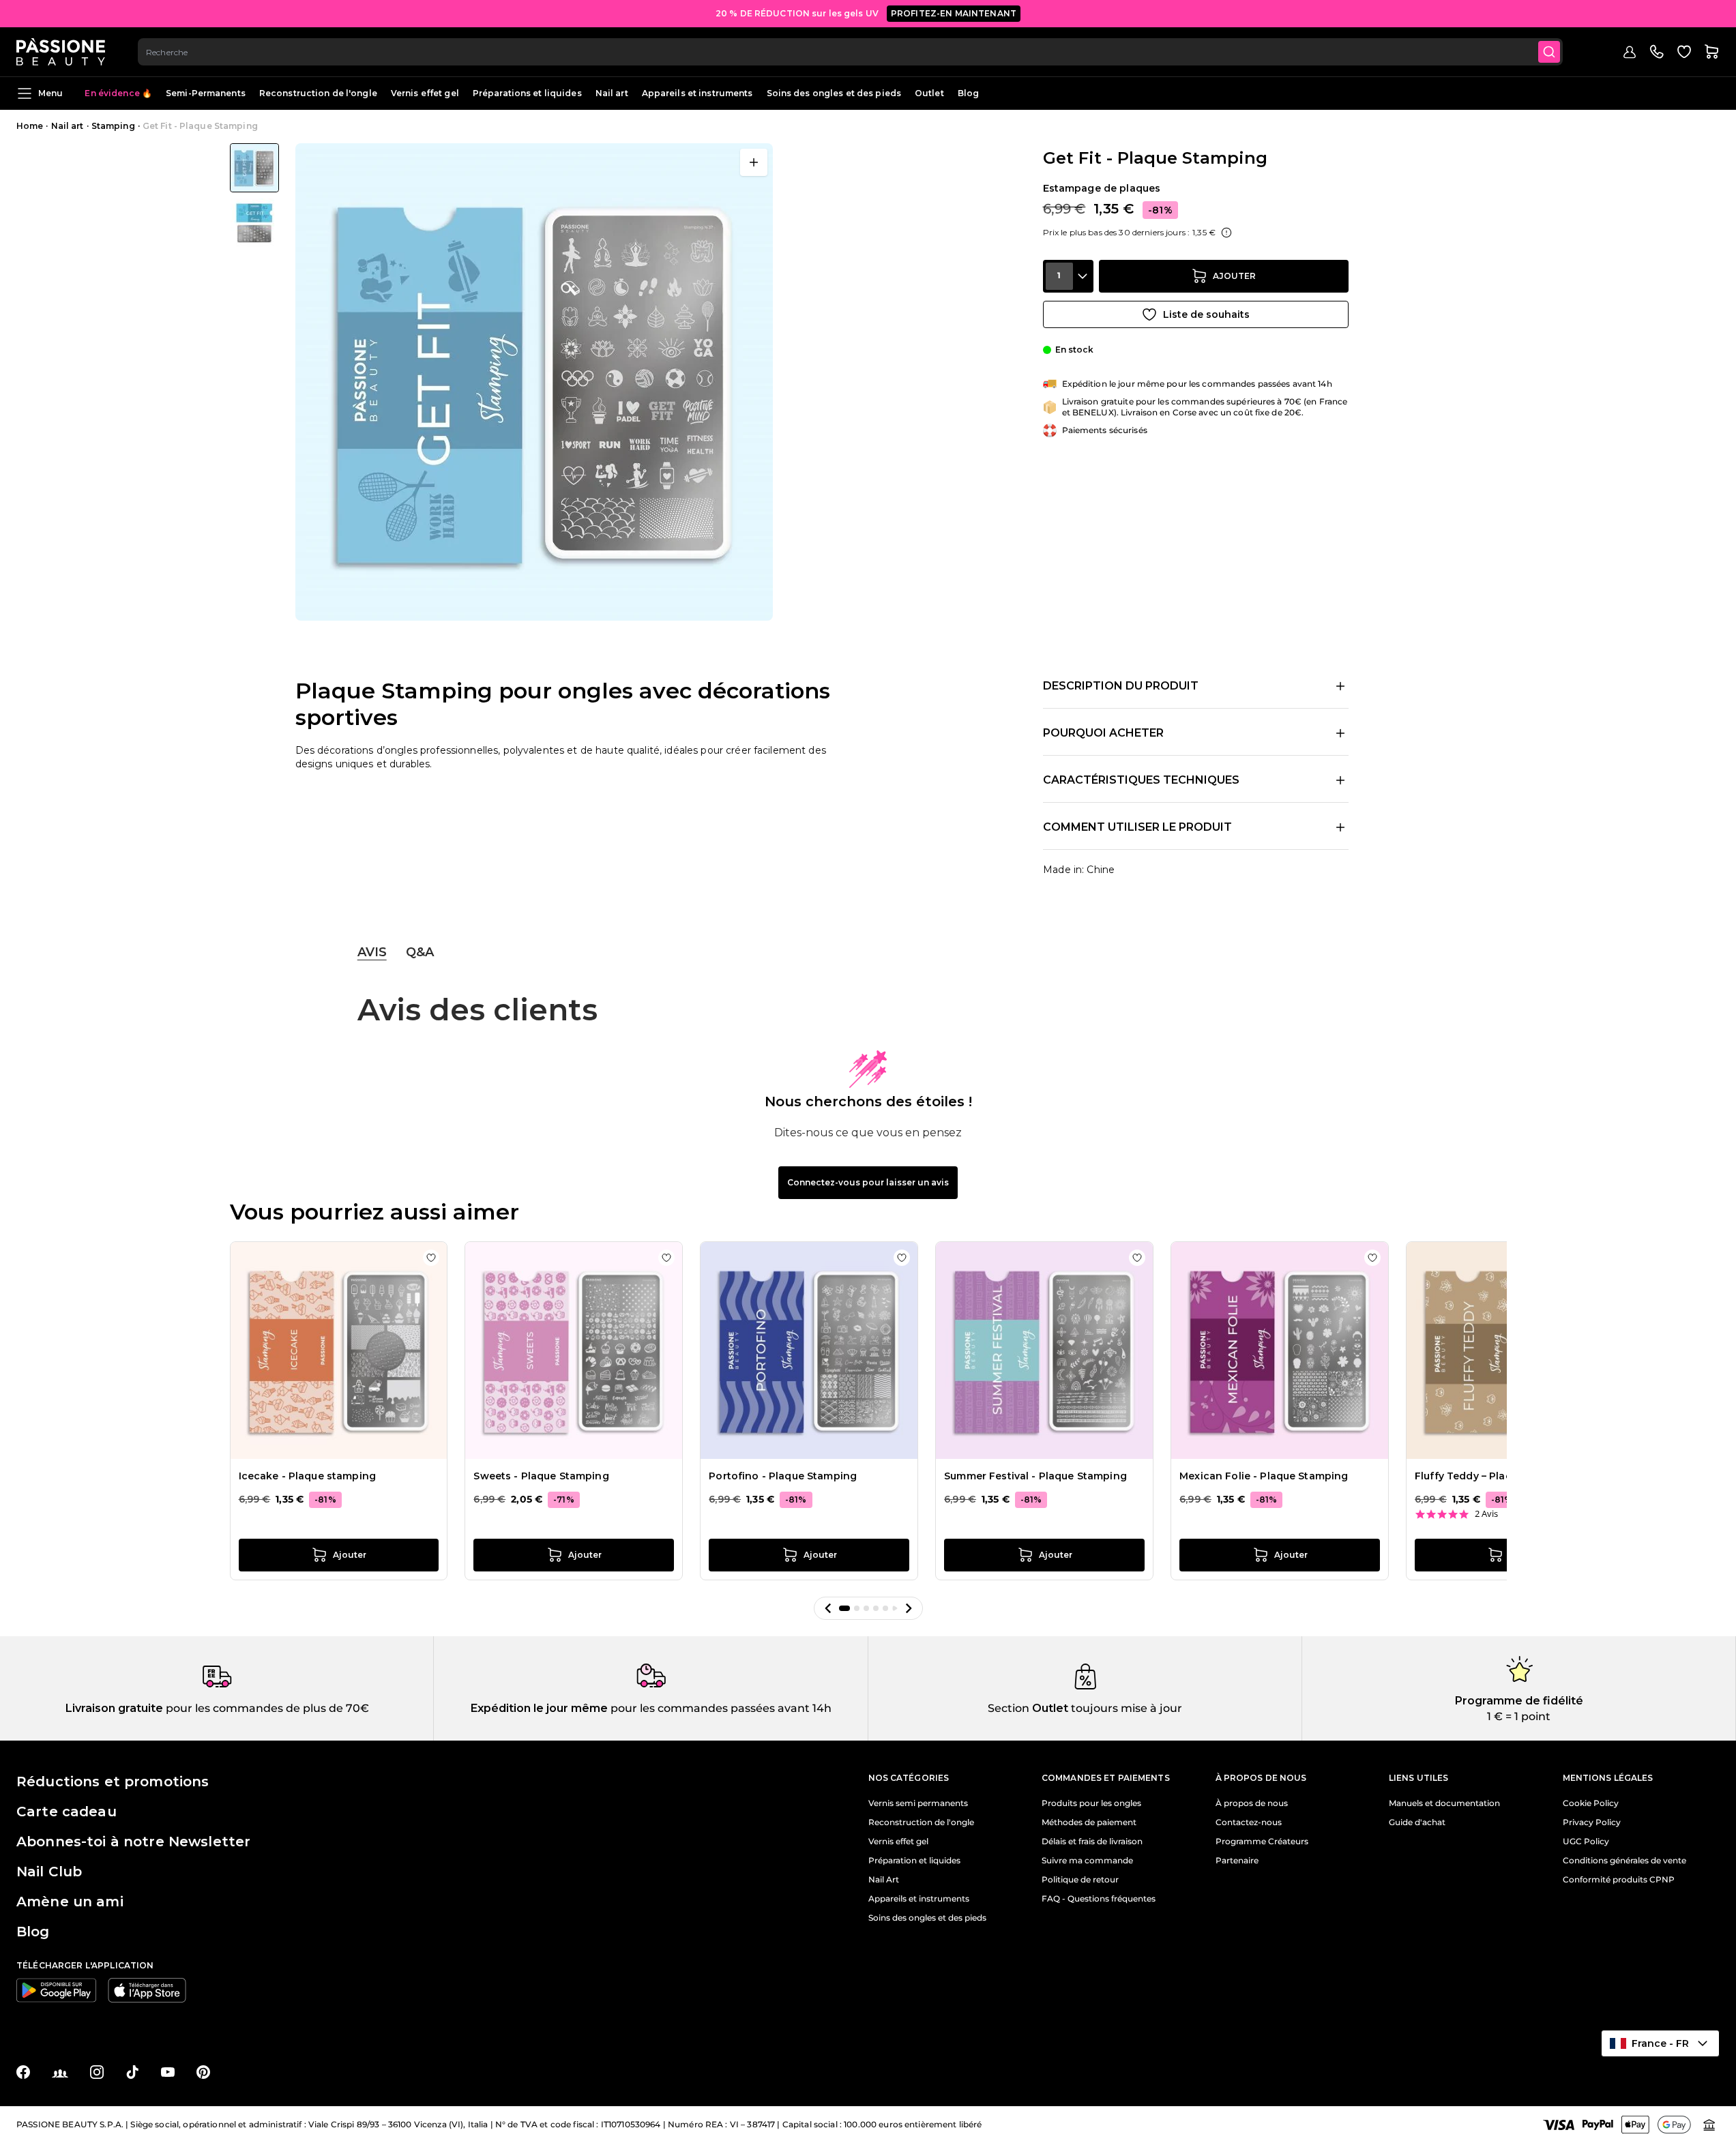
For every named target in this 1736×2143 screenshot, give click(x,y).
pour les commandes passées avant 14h (720, 1708)
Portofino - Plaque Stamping (783, 1476)
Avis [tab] (372, 952)
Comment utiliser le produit (1137, 827)
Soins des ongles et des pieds (834, 93)
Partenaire (1237, 1861)
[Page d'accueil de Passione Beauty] (61, 52)
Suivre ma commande (1087, 1861)
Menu (50, 93)
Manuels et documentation (1444, 1803)
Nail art (612, 93)
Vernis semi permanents (918, 1803)
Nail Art (884, 1880)
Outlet (929, 93)
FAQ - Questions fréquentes (1099, 1899)
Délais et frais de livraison (1092, 1842)
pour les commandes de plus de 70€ (266, 1708)
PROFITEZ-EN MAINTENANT (954, 13)
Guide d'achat (1417, 1822)
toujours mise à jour (1125, 1708)
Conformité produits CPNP (1619, 1880)
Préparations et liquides (527, 93)
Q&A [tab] (420, 952)
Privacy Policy (1592, 1822)
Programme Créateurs (1262, 1842)
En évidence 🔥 (118, 93)
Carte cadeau (67, 1812)
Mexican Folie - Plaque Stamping (1264, 1476)
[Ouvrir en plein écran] (754, 162)
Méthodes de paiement (1089, 1822)
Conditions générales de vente (1624, 1861)
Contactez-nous (1249, 1822)
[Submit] (1549, 52)
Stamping (113, 126)
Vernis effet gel (425, 93)
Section (1009, 1708)
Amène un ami (70, 1902)
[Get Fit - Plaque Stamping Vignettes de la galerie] (254, 195)
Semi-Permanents (206, 93)
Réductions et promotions (113, 1782)
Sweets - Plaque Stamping (541, 1476)
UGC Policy (1586, 1842)
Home (30, 126)
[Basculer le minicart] (1711, 52)
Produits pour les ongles (1091, 1803)
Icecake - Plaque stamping (308, 1476)
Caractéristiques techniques (1141, 780)
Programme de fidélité (1519, 1701)
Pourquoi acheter (1103, 733)
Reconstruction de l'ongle (318, 93)
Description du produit (1121, 686)
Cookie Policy (1591, 1803)
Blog (968, 93)
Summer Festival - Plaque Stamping (1035, 1476)
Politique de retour (1080, 1880)
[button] (828, 1608)
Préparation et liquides (914, 1861)
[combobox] (850, 52)
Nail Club (49, 1872)
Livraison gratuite (114, 1708)
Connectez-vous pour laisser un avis (868, 1182)
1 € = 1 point (1519, 1716)
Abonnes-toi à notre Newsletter (133, 1842)
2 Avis (1486, 1514)
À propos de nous (1252, 1803)
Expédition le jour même (539, 1708)
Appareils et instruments (697, 93)
